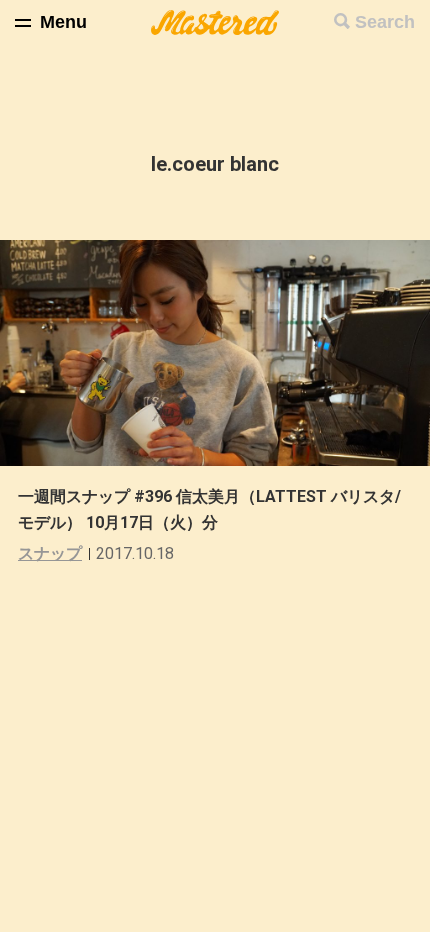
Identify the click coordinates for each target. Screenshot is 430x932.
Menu (63, 22)
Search (385, 22)
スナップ (50, 553)
